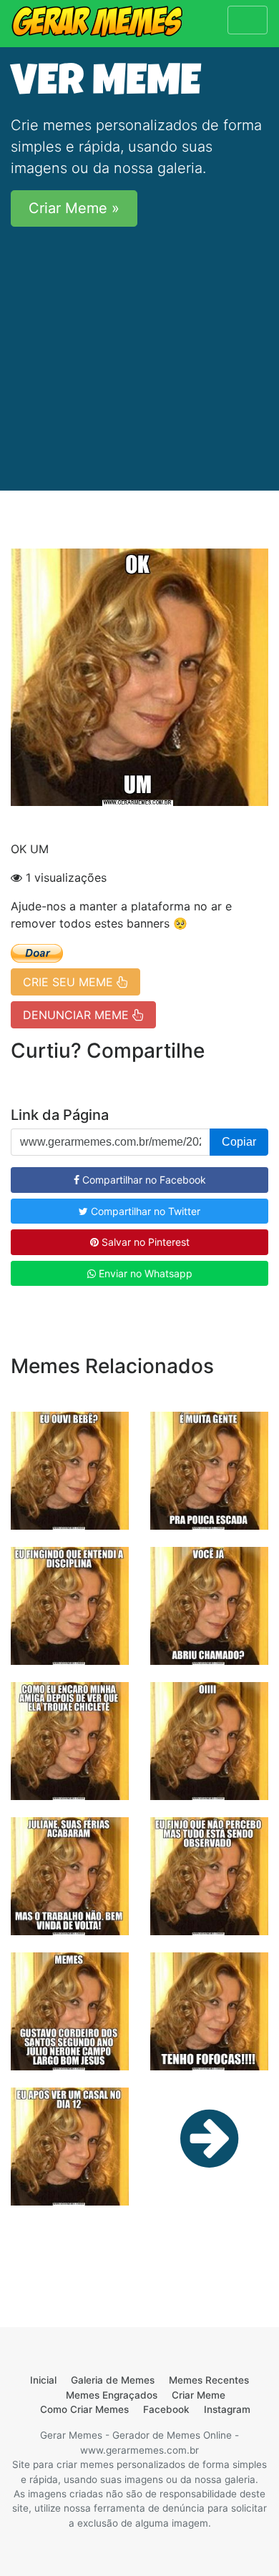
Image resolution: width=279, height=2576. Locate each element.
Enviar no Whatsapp (144, 1273)
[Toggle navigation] (248, 20)
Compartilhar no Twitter (144, 1211)
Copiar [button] (239, 1142)
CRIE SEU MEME (70, 982)
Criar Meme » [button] (74, 208)
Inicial (43, 2380)
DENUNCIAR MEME (78, 1015)
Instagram (227, 2409)
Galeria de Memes (113, 2380)
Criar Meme (199, 2395)
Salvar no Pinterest (144, 1242)
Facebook (166, 2409)
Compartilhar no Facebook (143, 1180)
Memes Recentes (209, 2380)
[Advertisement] (139, 349)
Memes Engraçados (112, 2395)
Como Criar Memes (84, 2409)
